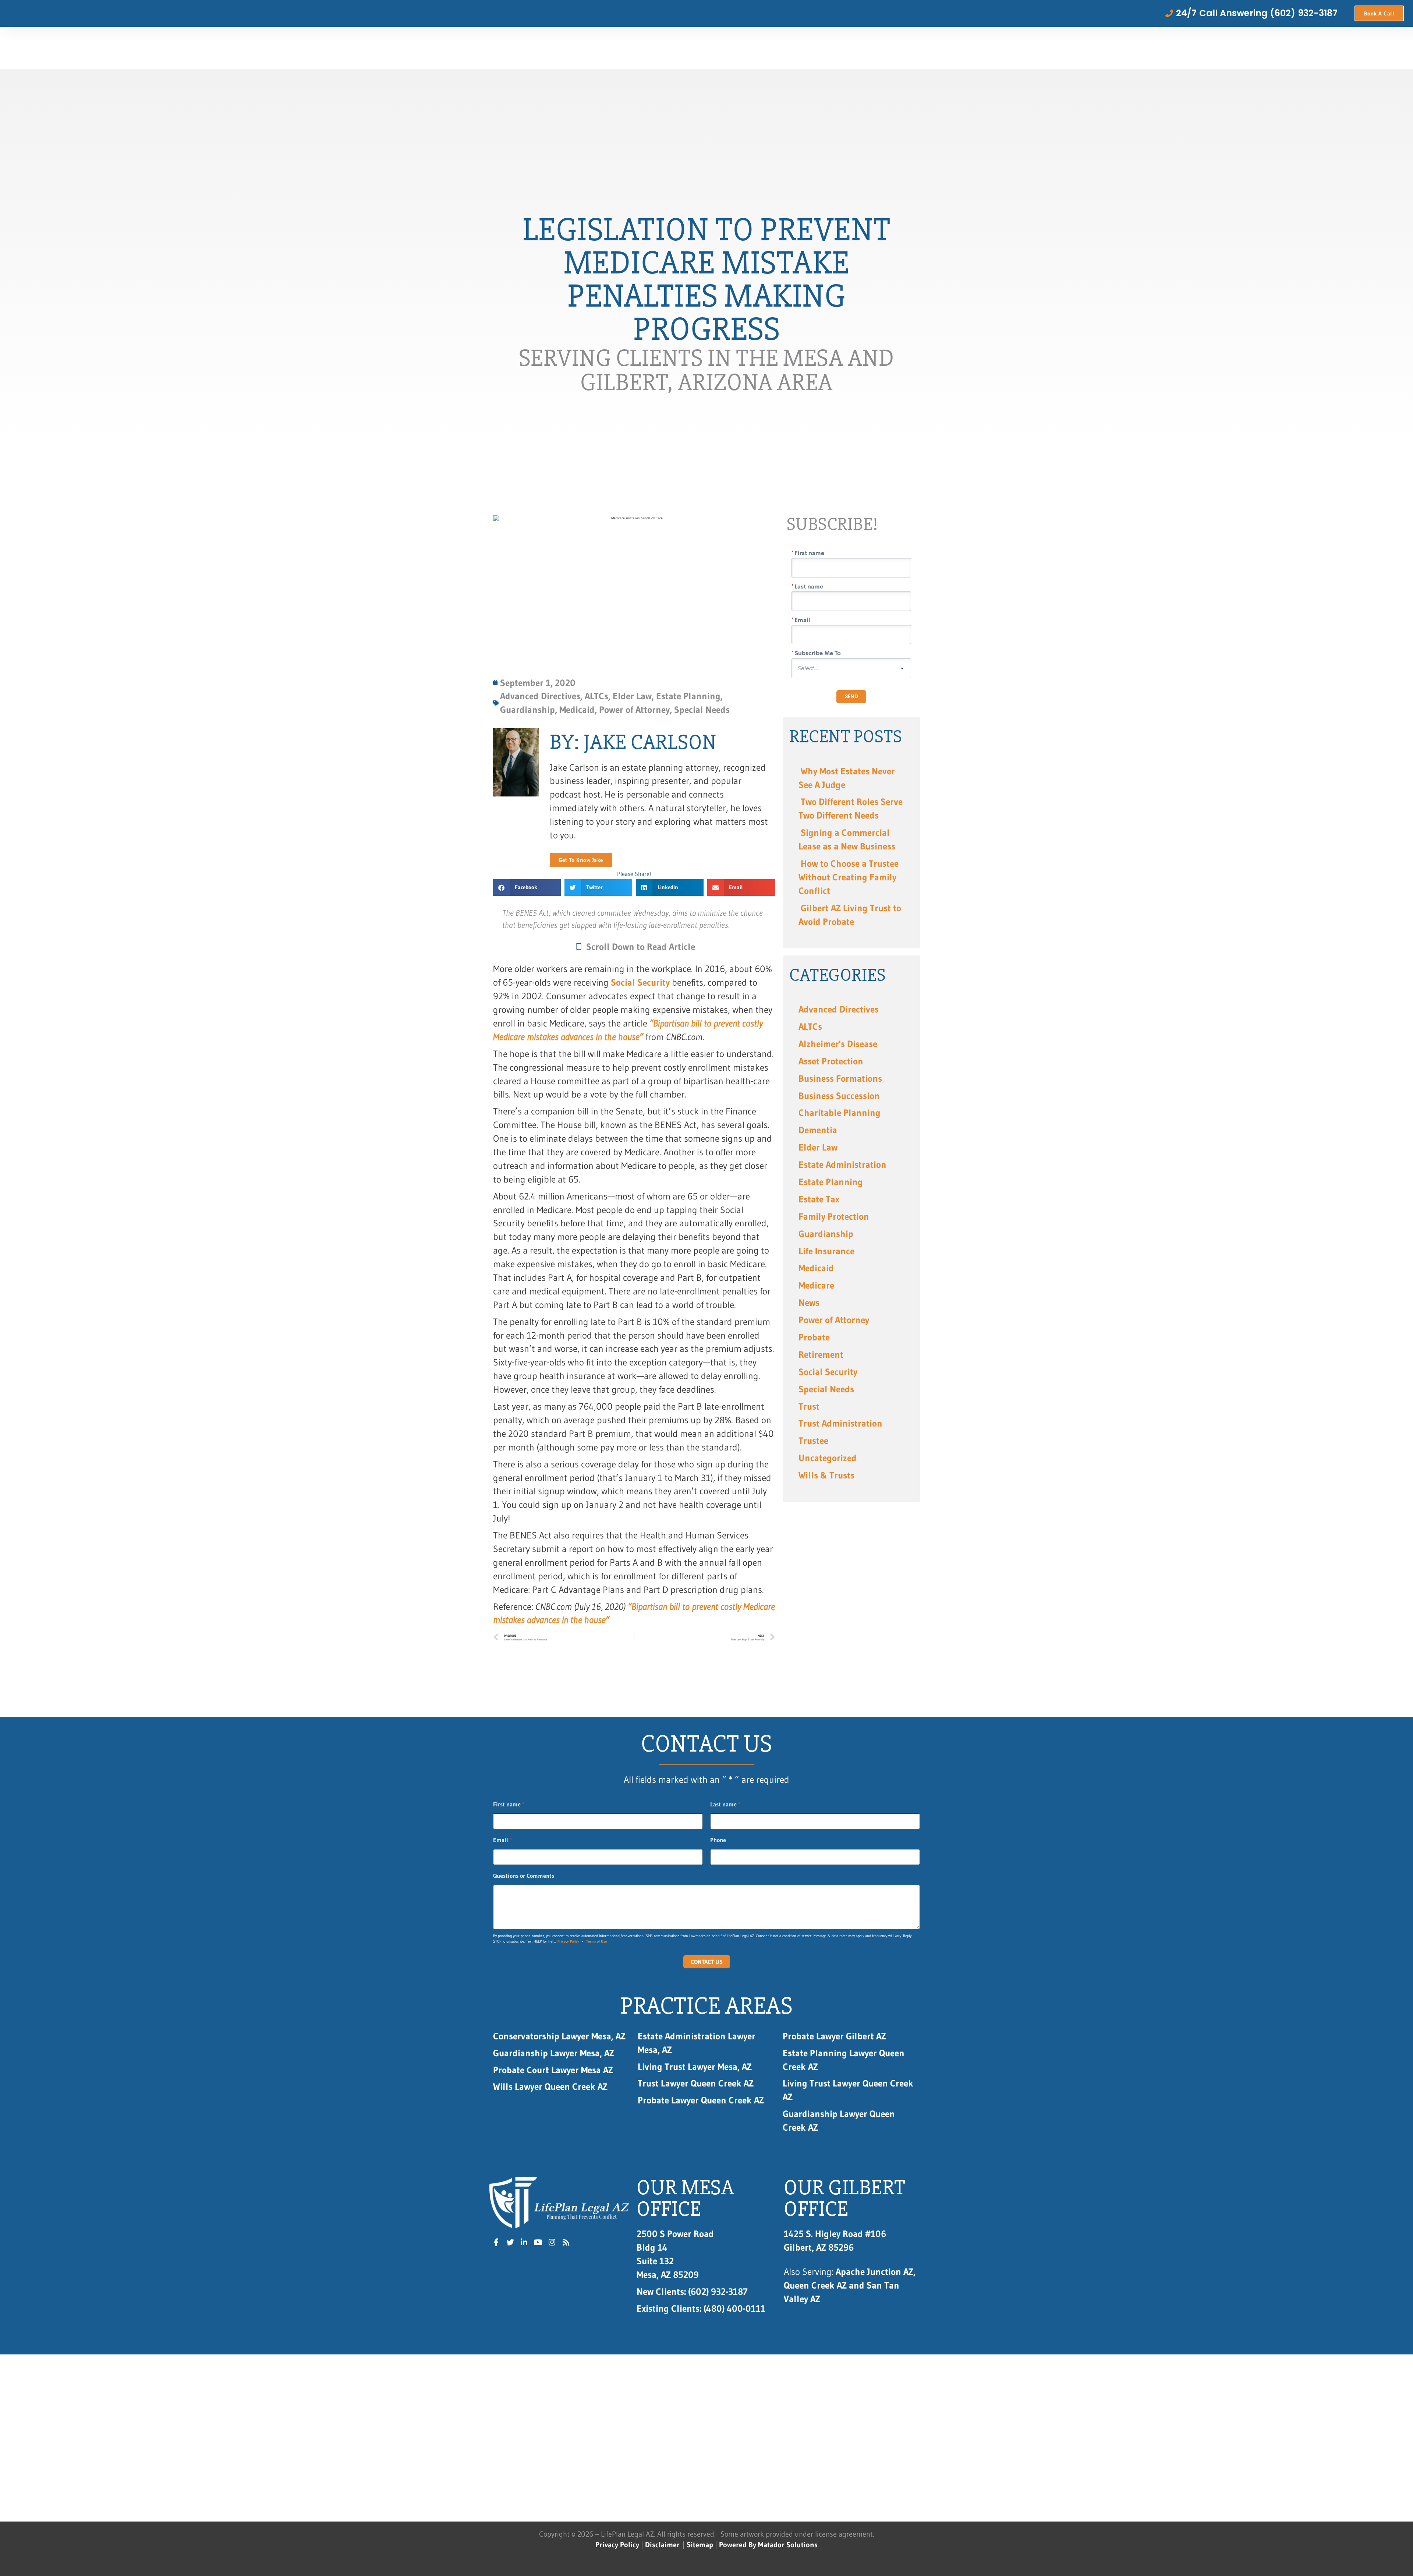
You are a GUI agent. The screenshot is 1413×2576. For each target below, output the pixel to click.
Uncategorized (828, 1458)
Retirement (821, 1354)
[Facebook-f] (496, 2243)
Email (503, 1840)
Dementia (818, 1130)
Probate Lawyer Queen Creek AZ (701, 2100)
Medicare (816, 1285)
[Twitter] (510, 2243)
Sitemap (700, 2545)
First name (509, 1804)
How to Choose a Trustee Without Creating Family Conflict (849, 877)
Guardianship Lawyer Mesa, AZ (554, 2053)
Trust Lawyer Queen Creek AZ (697, 2083)
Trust (809, 1406)
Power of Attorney (834, 1320)
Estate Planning (831, 1182)
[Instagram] (552, 2243)
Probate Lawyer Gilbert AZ (834, 2036)
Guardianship (826, 1234)
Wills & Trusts (826, 1475)
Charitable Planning (840, 1113)
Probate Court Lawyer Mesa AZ (553, 2070)
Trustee (813, 1441)
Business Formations (840, 1078)
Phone (718, 1840)
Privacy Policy (568, 1941)
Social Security (640, 982)
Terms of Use (596, 1941)
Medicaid (816, 1268)
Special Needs (826, 1389)
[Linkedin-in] (524, 2243)
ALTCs (810, 1026)
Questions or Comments (524, 1876)
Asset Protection (831, 1061)
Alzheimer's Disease (838, 1044)
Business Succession (839, 1096)
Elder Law (818, 1147)
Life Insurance (826, 1251)
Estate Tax (819, 1199)
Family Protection (834, 1216)
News (809, 1303)
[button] (527, 888)
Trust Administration (840, 1423)
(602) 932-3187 (692, 2291)
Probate (814, 1337)
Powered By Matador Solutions (768, 2545)
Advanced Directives (839, 1009)
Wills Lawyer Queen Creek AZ (550, 2086)
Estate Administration (842, 1165)
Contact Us (707, 1962)
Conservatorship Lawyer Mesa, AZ (559, 2036)
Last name (725, 1804)
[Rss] (566, 2243)
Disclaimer (662, 2545)
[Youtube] (538, 2243)
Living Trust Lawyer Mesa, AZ (695, 2067)
